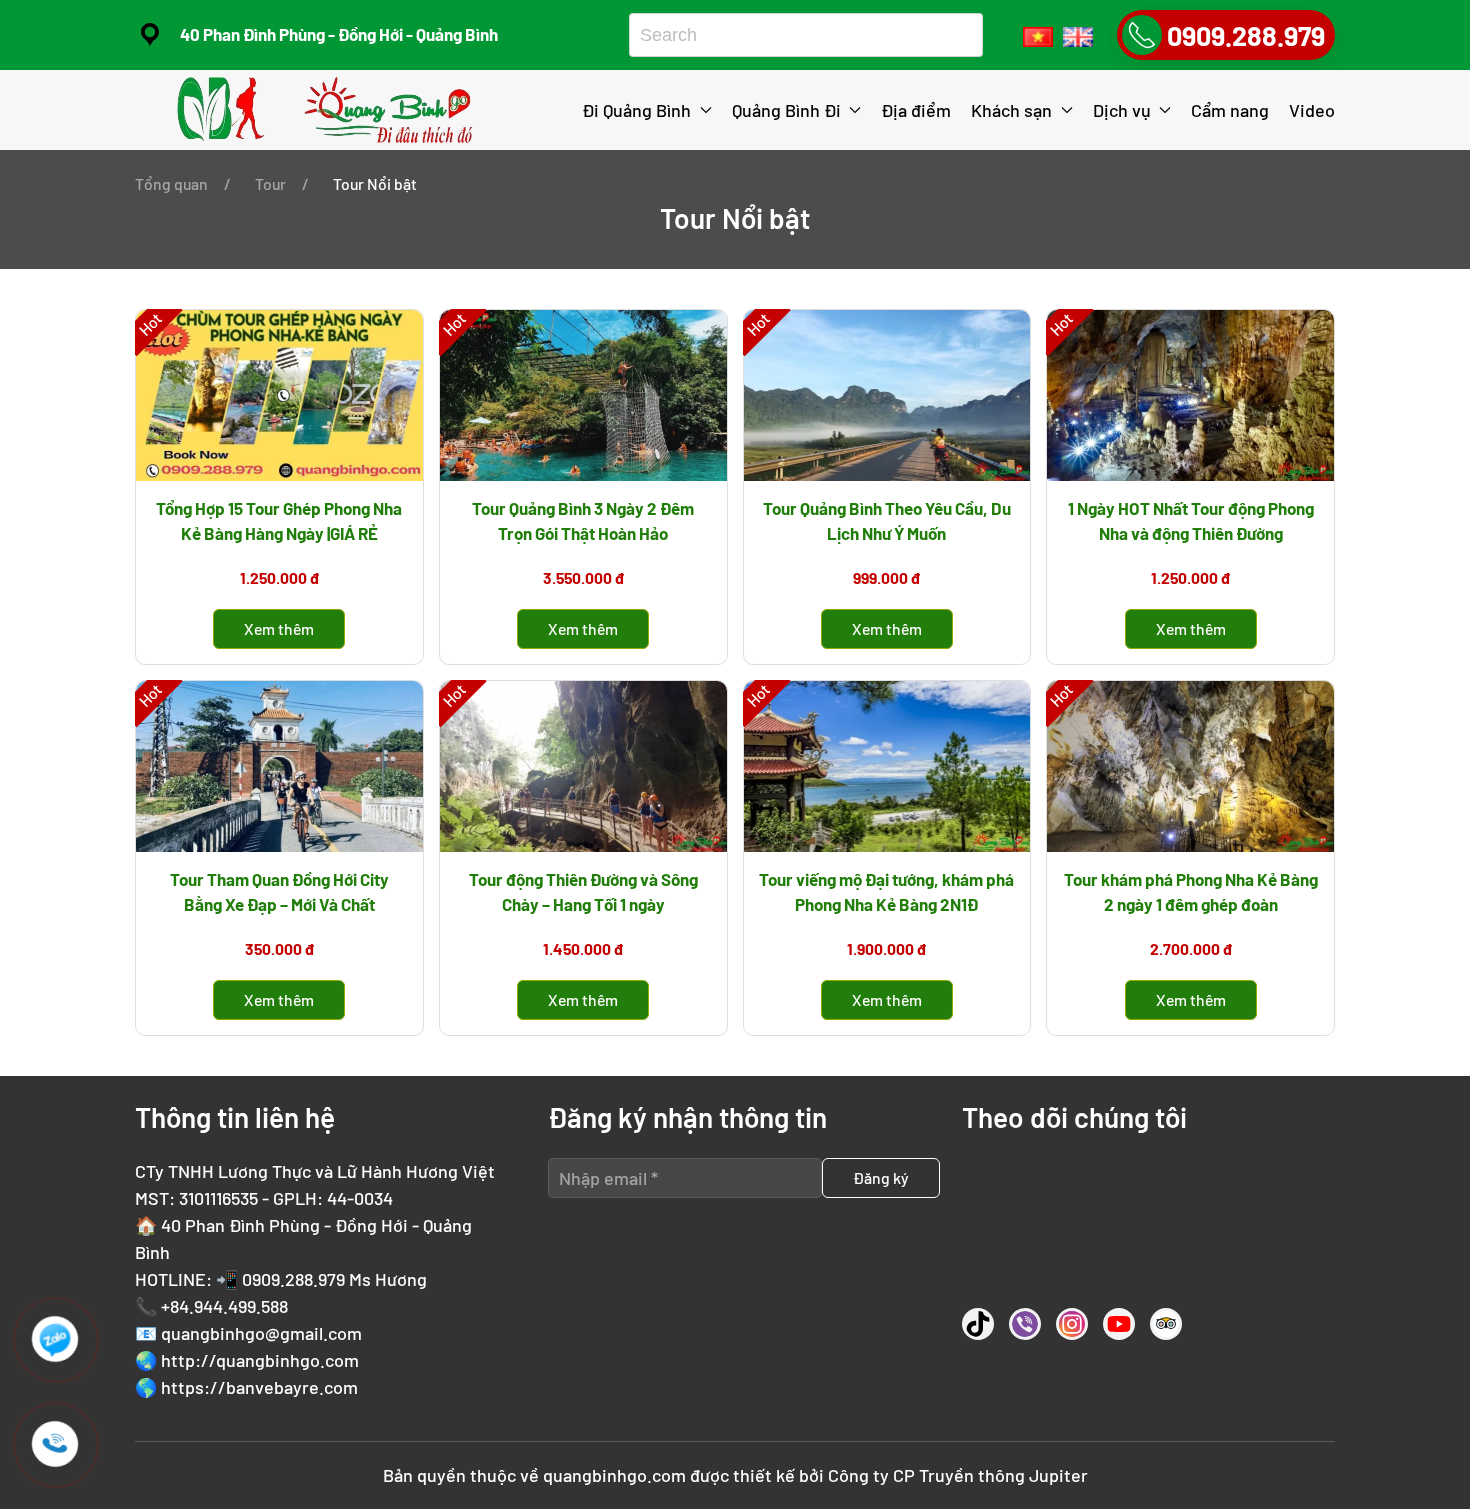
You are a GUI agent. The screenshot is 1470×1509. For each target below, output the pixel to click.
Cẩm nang (1230, 110)
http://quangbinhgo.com (260, 1360)
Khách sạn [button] (1011, 110)
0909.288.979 (293, 1279)
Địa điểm (916, 110)
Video (1312, 110)
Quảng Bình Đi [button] (786, 110)
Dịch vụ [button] (1122, 110)
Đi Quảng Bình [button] (636, 110)
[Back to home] (328, 110)
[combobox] (799, 35)
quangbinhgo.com (614, 1475)
